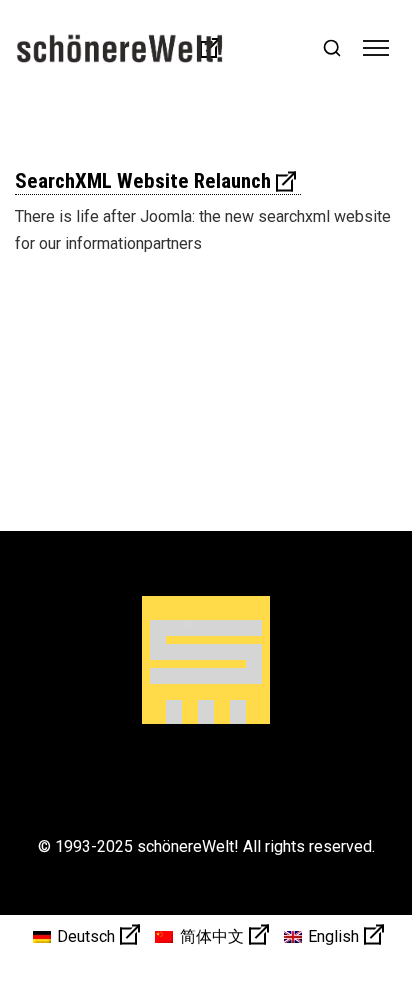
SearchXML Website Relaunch (143, 181)
